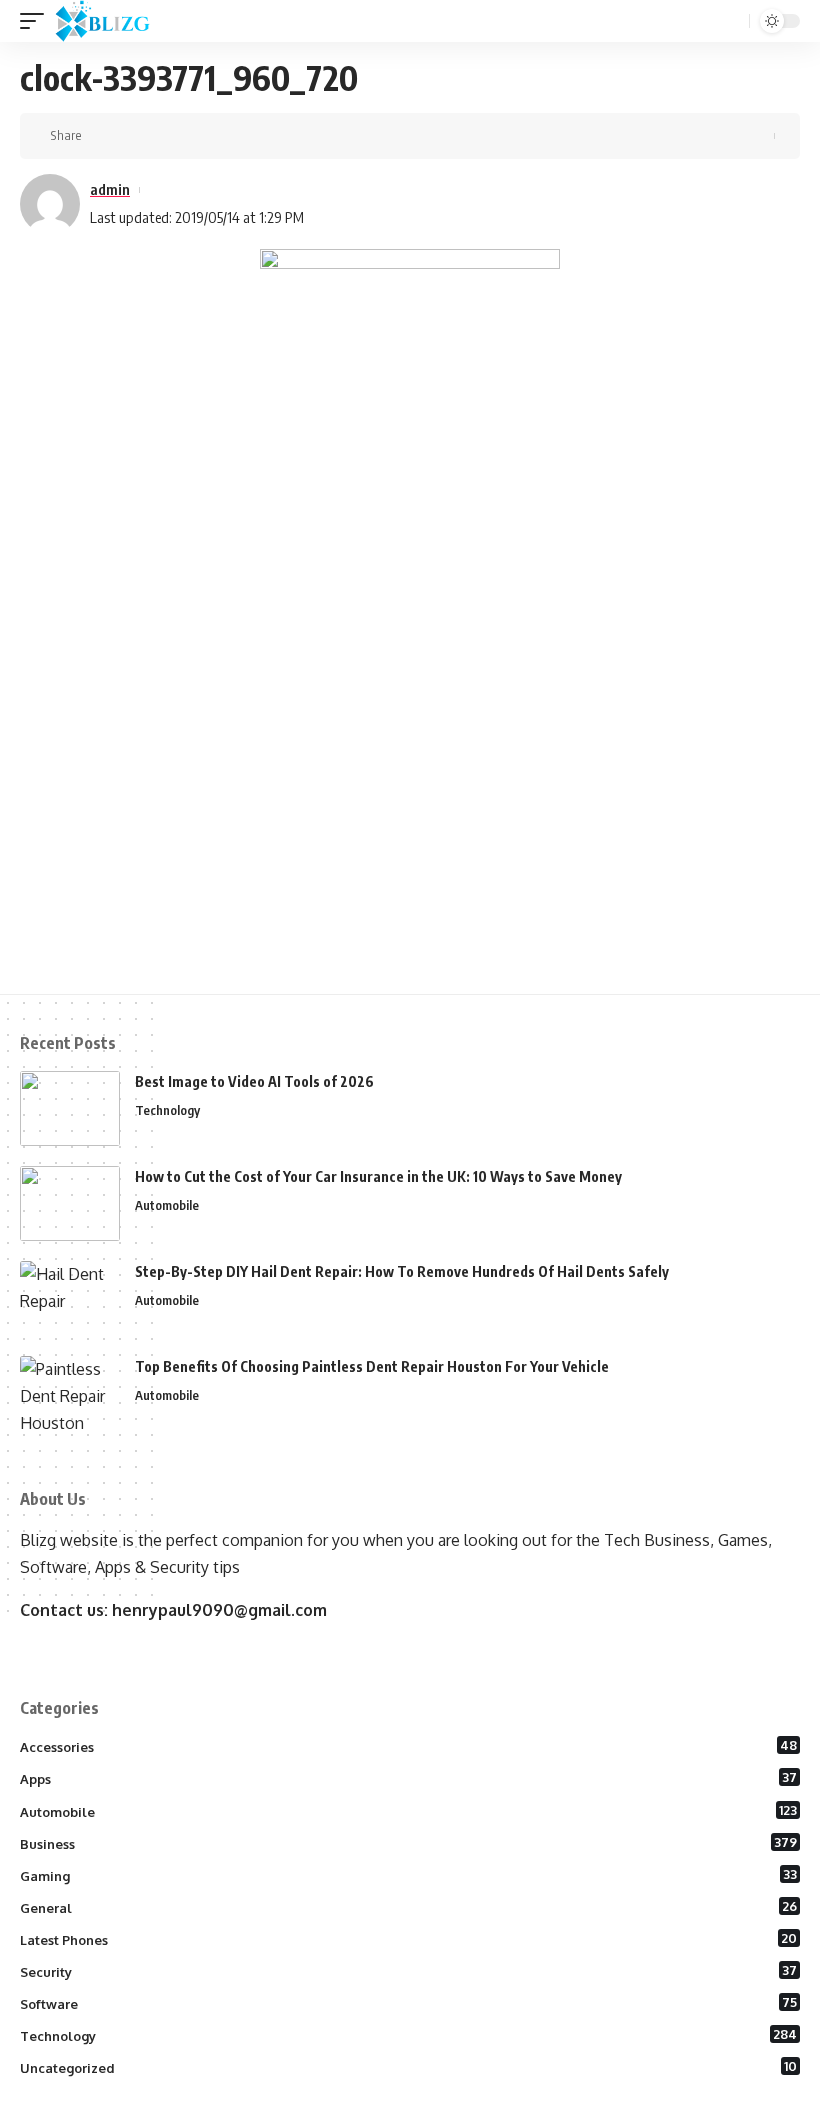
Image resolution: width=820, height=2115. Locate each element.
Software (408, 2003)
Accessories (408, 1746)
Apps (408, 1778)
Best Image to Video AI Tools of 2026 (254, 1081)
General (408, 1907)
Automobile (167, 1205)
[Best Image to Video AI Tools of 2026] (70, 1108)
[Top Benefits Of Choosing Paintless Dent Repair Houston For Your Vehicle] (70, 1393)
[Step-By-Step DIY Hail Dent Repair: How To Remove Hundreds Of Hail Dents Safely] (70, 1298)
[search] (732, 21)
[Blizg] (117, 21)
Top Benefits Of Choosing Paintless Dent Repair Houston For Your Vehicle (372, 1366)
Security (408, 1971)
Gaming (408, 1875)
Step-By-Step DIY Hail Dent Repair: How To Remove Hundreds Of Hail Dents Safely (402, 1271)
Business (408, 1843)
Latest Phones (408, 1939)
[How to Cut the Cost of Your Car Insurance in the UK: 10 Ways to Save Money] (70, 1203)
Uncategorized (408, 2067)
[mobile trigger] (37, 21)
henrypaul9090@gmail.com (219, 1610)
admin (110, 189)
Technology (167, 1110)
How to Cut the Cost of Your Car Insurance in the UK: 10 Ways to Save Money (378, 1176)
